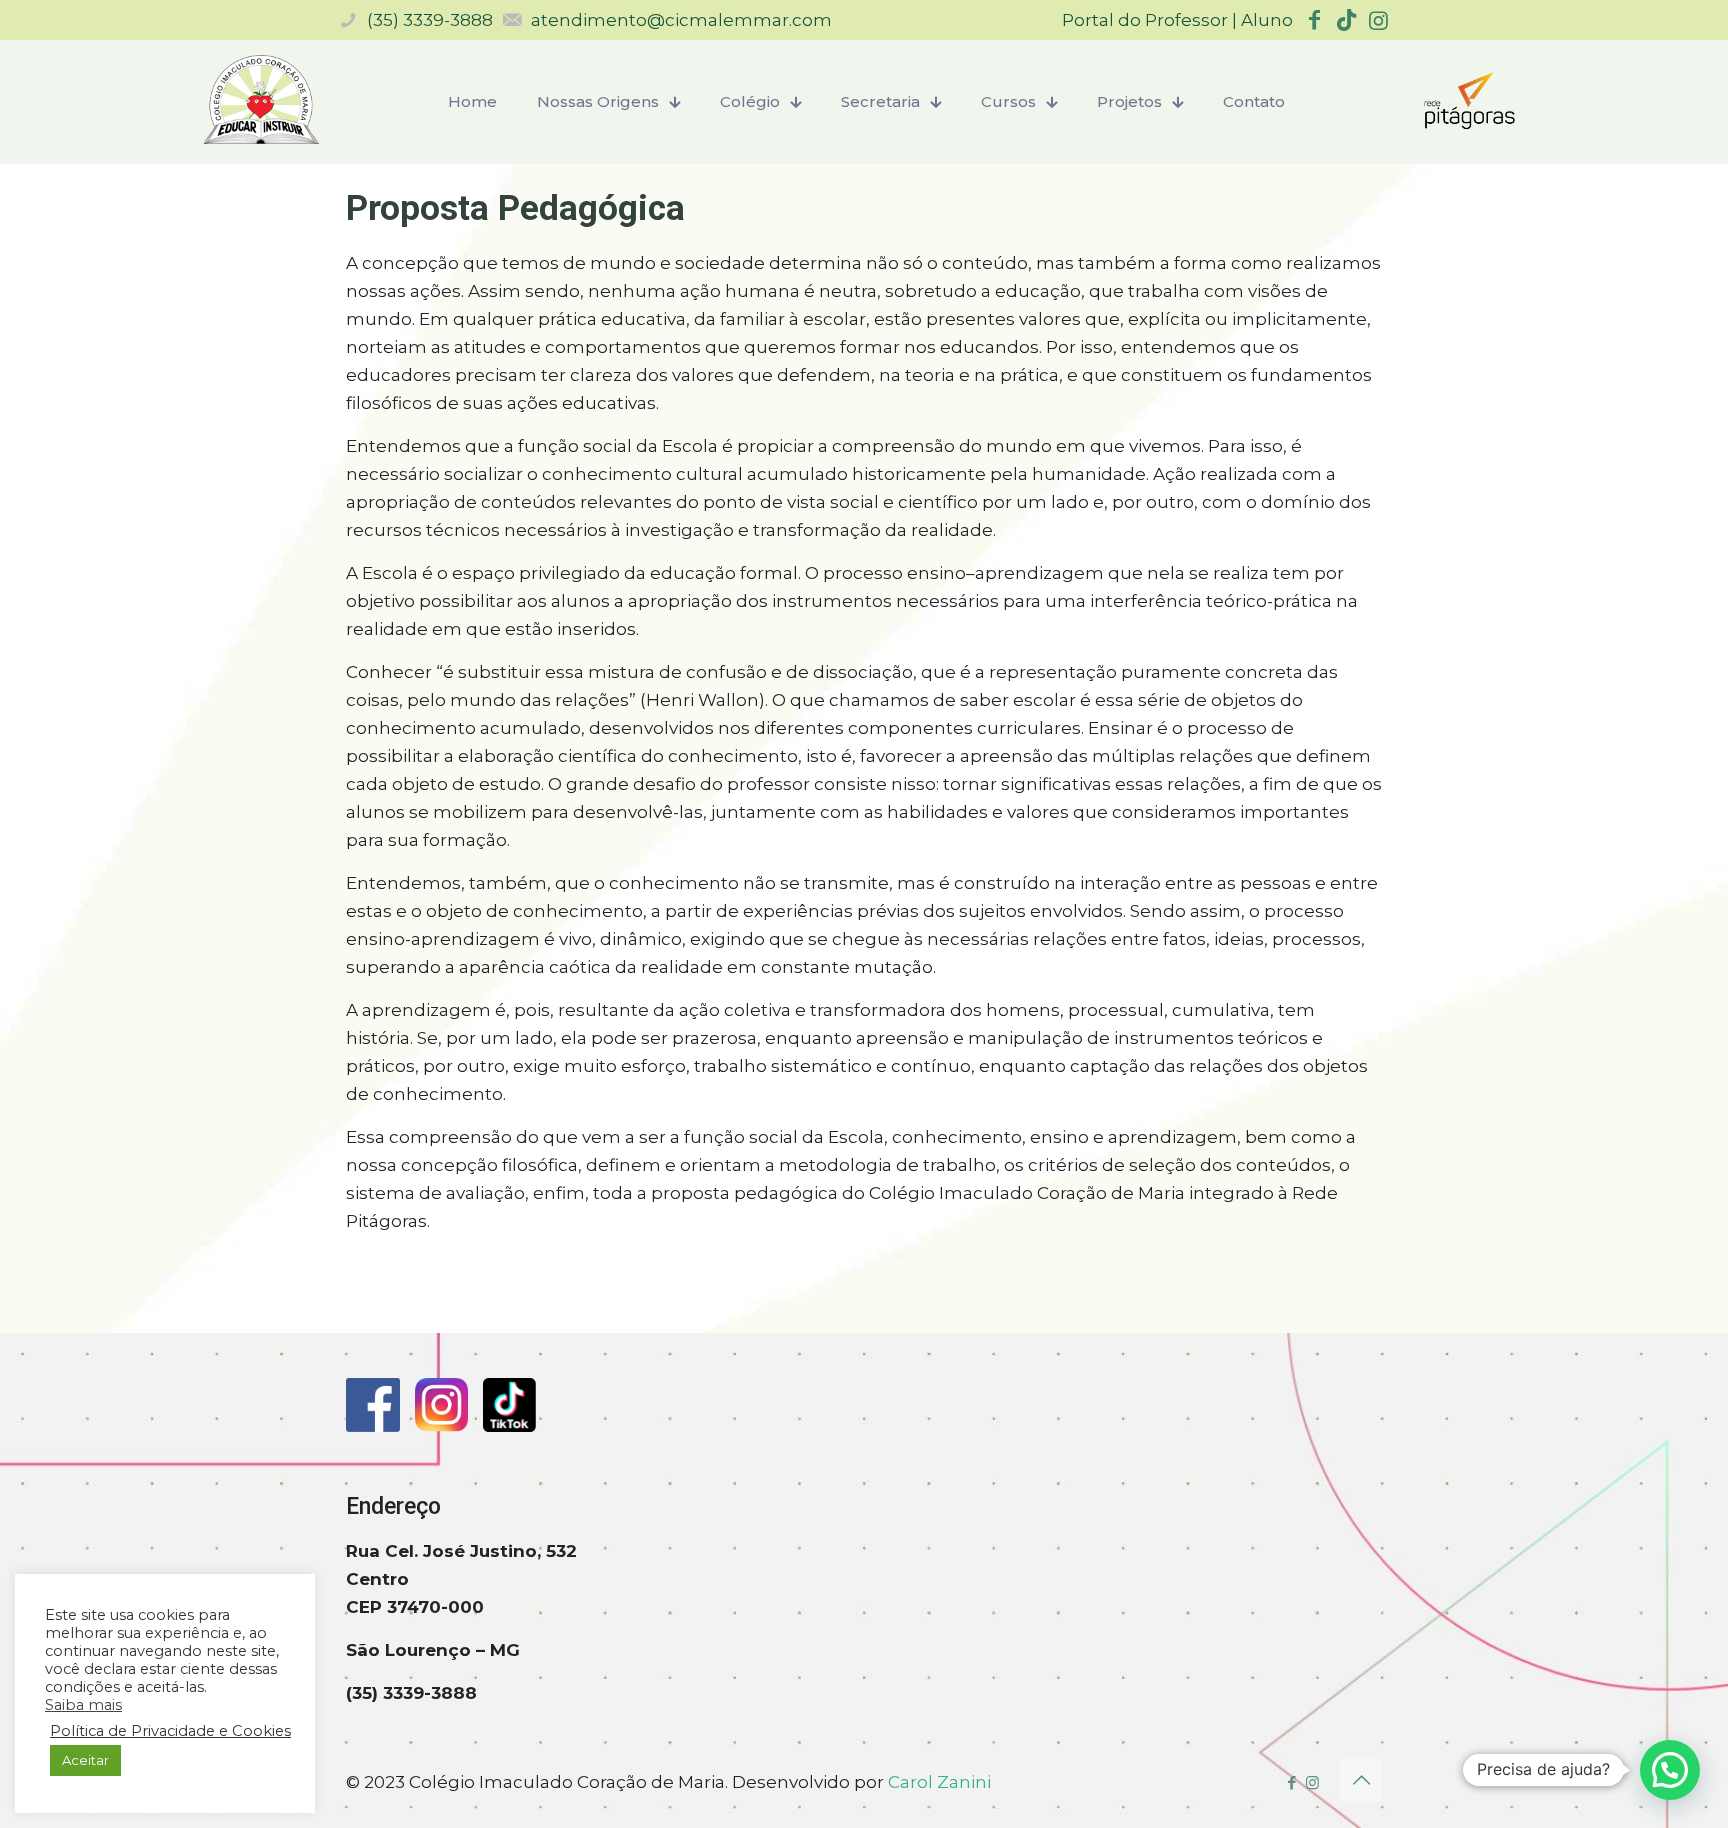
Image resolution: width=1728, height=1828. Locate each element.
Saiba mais (83, 1705)
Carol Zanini (939, 1782)
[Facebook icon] (1291, 1782)
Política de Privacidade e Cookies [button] (170, 1731)
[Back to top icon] (1361, 1780)
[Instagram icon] (1312, 1782)
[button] (1670, 1770)
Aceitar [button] (85, 1760)
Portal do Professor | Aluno (1177, 20)
